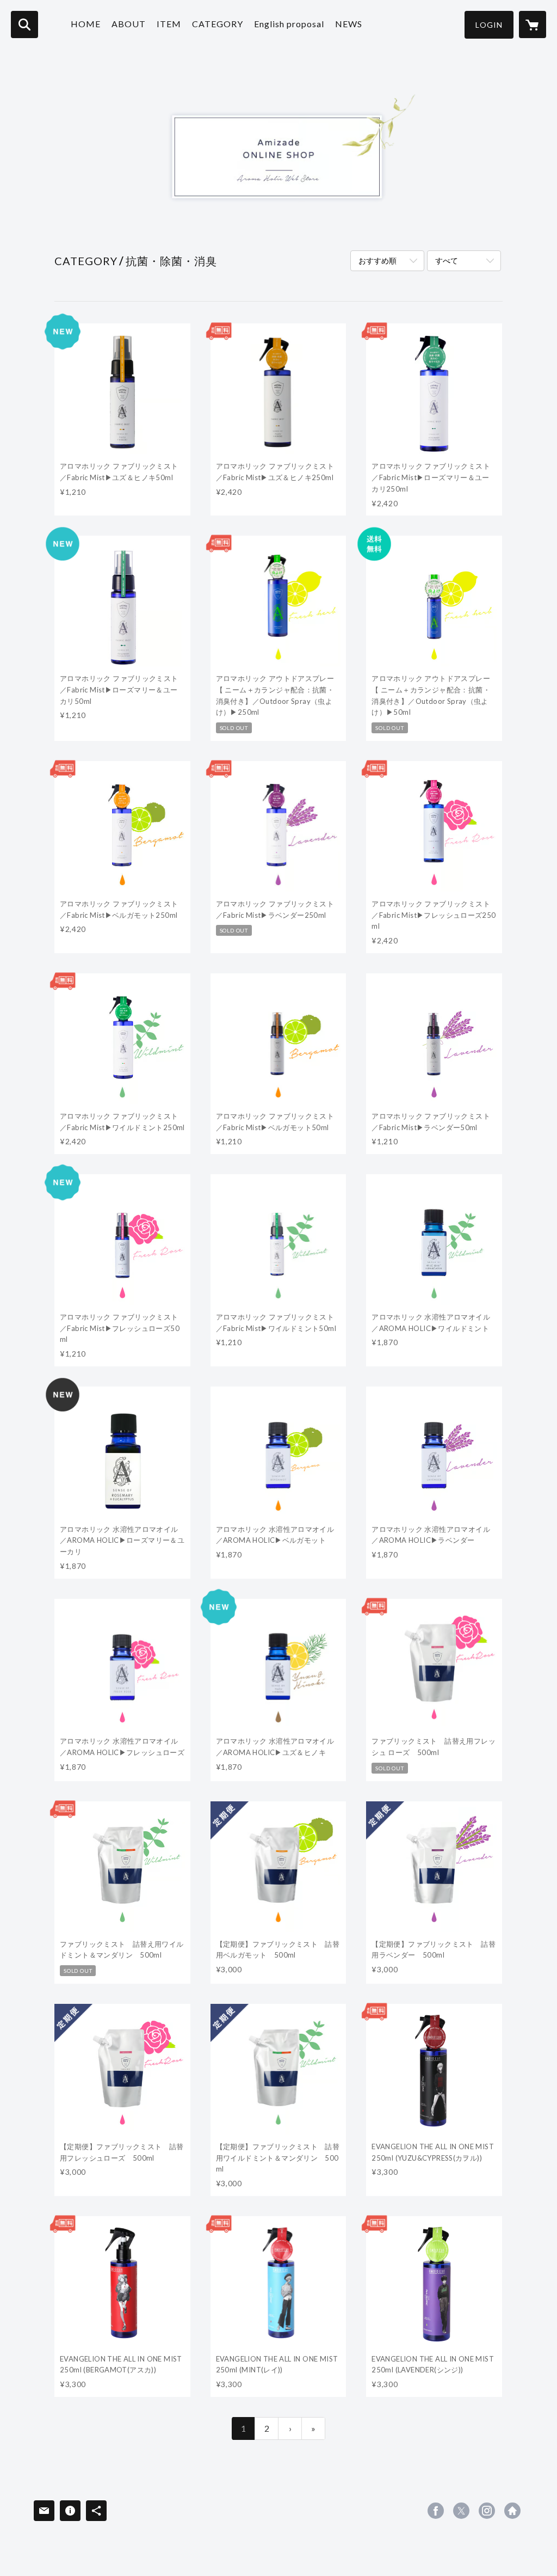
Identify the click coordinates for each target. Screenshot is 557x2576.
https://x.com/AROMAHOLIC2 (461, 2511)
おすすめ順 (377, 260)
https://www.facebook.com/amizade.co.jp (436, 2511)
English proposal (289, 24)
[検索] (24, 24)
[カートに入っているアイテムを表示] (533, 24)
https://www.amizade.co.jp (512, 2511)
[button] (489, 25)
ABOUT (129, 24)
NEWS (349, 24)
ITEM (169, 24)
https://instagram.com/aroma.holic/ (487, 2511)
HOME (86, 24)
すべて (447, 260)
